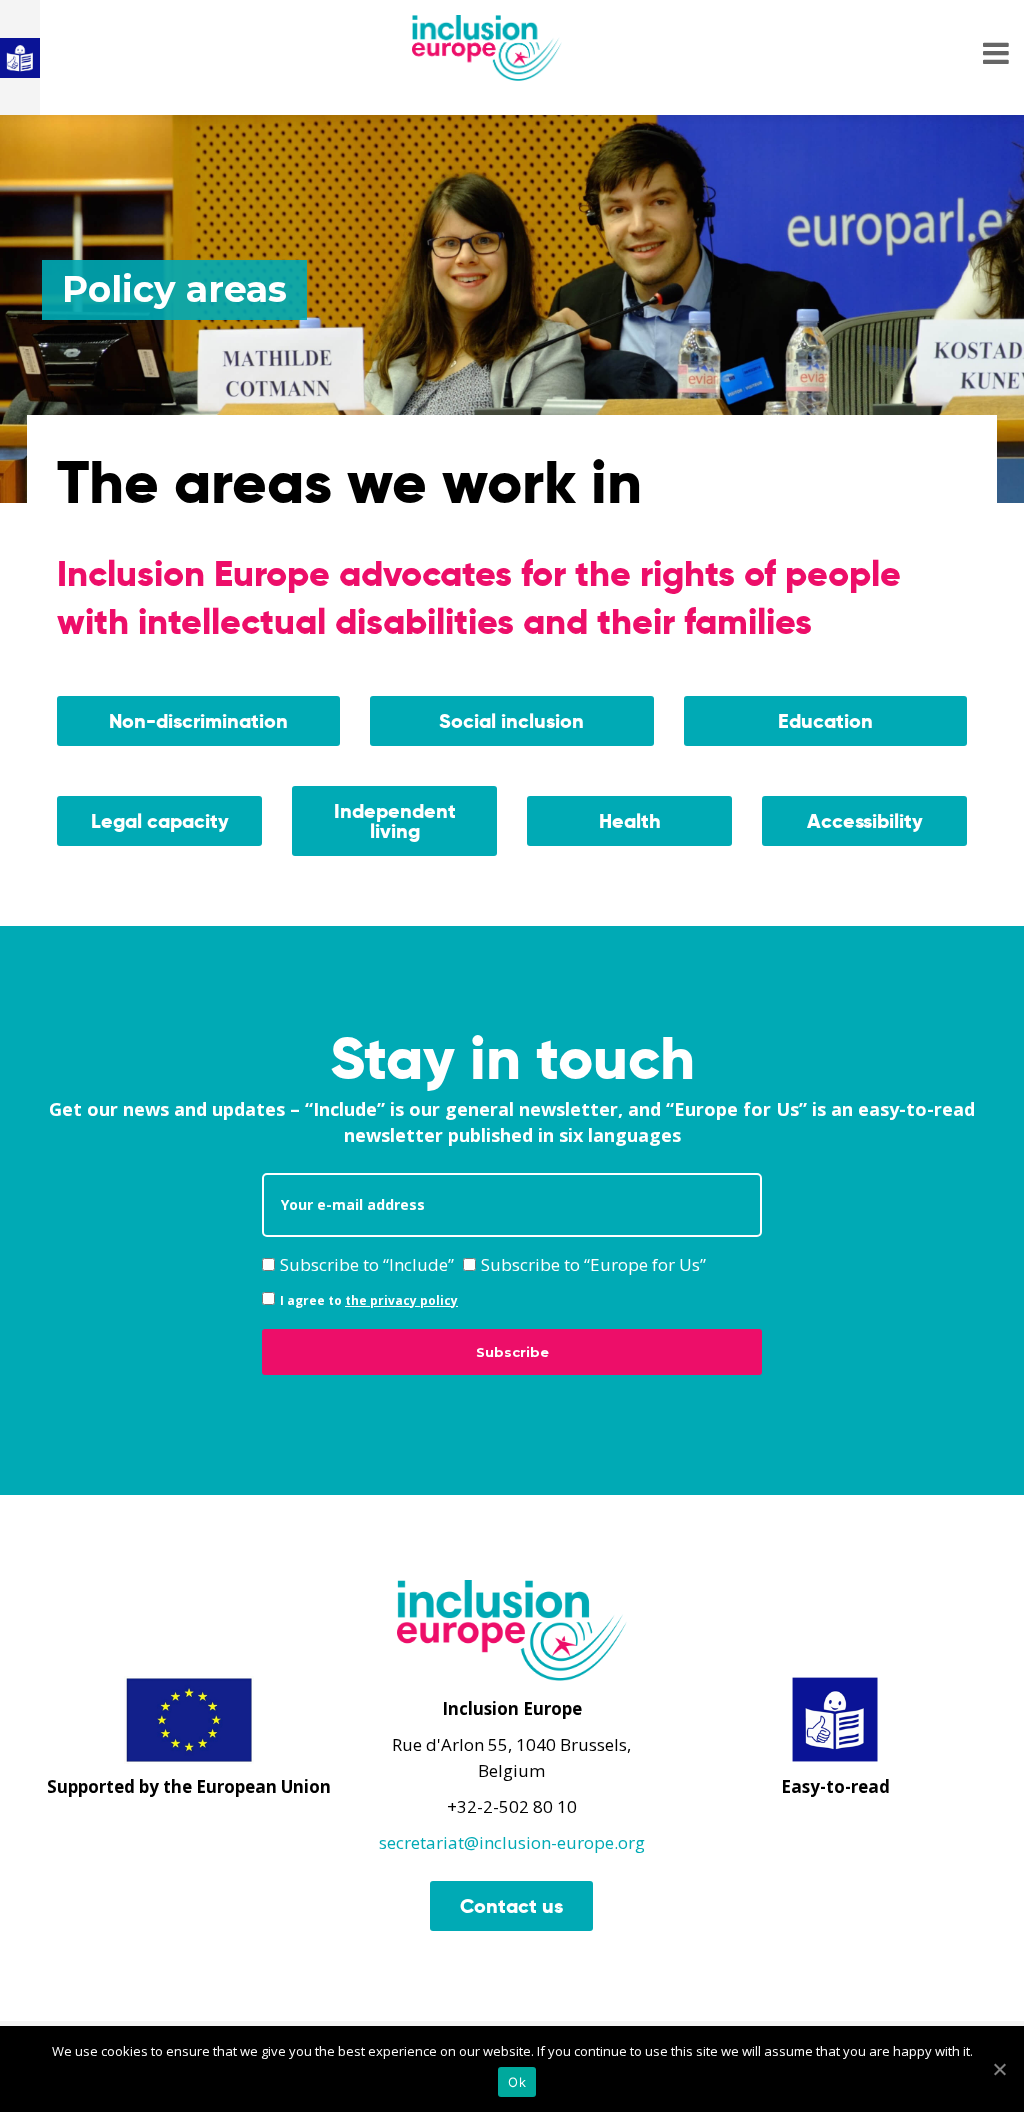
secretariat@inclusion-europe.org (512, 1842)
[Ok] (999, 2069)
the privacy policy (401, 1300)
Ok (517, 2082)
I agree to (369, 1300)
